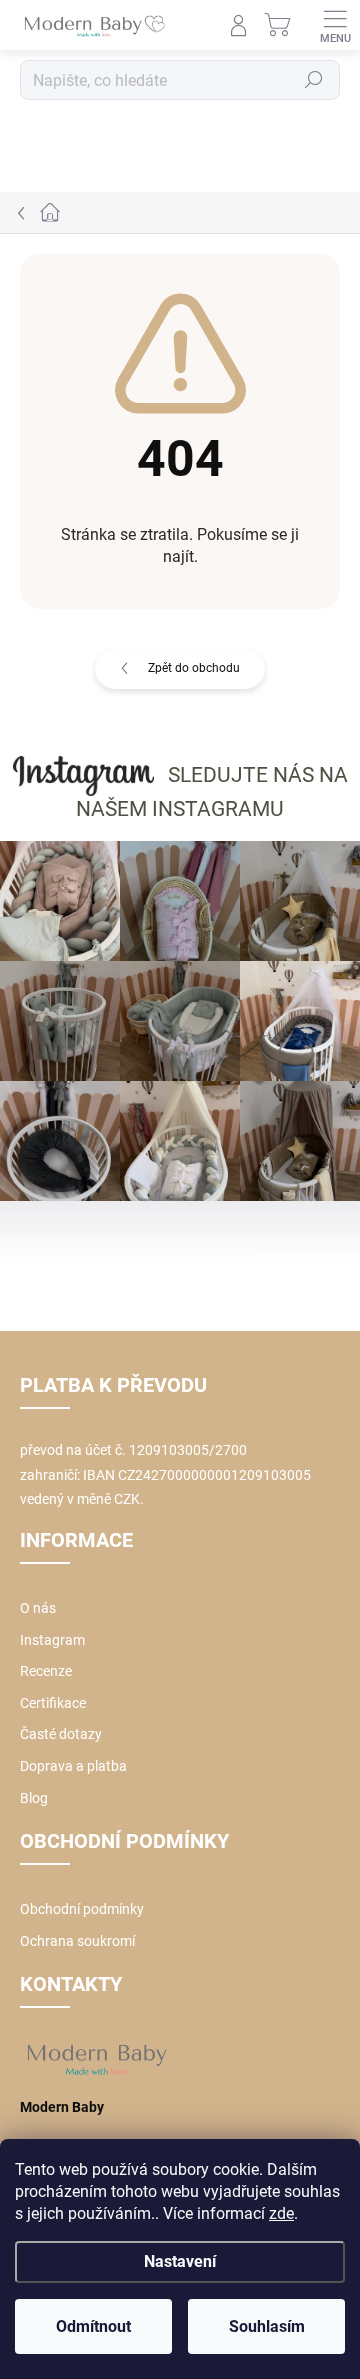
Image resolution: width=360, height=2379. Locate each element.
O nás (38, 1608)
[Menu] (335, 25)
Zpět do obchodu (194, 668)
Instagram (52, 1640)
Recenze (46, 1671)
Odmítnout (93, 2326)
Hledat (314, 80)
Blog (34, 1798)
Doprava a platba (73, 1766)
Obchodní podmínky (82, 1909)
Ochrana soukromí (77, 1941)
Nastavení (180, 2261)
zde (281, 2213)
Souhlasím (267, 2326)
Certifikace (53, 1703)
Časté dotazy (61, 1734)
